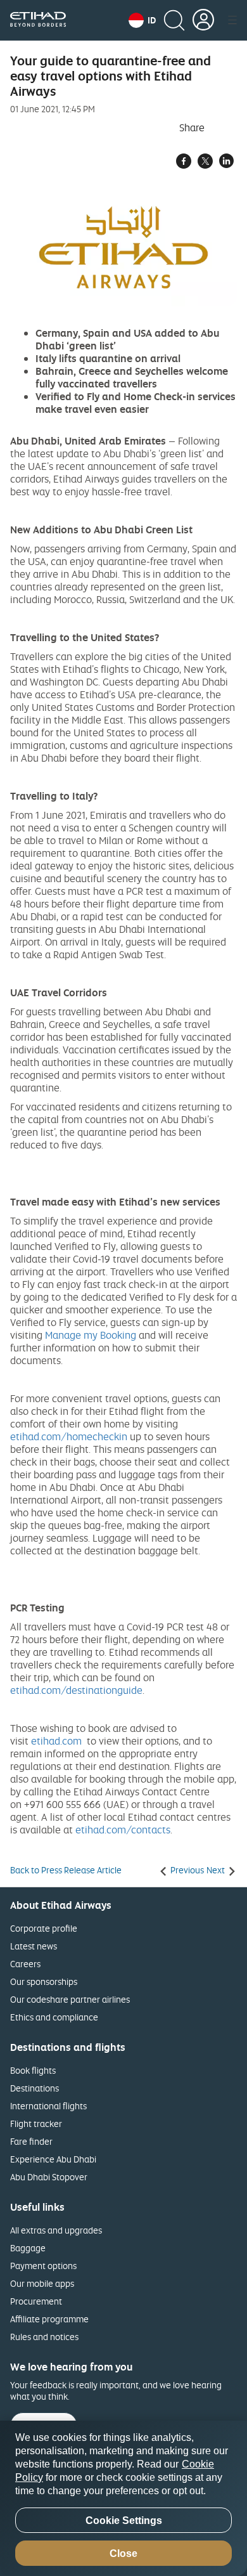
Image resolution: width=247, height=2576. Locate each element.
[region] (123, 2498)
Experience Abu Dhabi (53, 2159)
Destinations (35, 2088)
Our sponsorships (44, 1981)
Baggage (28, 2248)
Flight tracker (36, 2124)
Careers (25, 1964)
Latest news (34, 1946)
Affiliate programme (49, 2319)
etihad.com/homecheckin (69, 1436)
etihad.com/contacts (123, 1830)
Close (123, 2553)
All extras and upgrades (56, 2230)
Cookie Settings (124, 2521)
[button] (142, 20)
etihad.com (56, 1741)
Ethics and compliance (54, 2017)
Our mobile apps (42, 2283)
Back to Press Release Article (66, 1870)
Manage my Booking (91, 1335)
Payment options (43, 2266)
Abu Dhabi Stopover (49, 2177)
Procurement (36, 2301)
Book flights (33, 2070)
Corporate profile (44, 1928)
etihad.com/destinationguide (76, 1690)
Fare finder (31, 2141)
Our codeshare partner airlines (70, 1999)
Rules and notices (44, 2337)
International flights (48, 2106)
